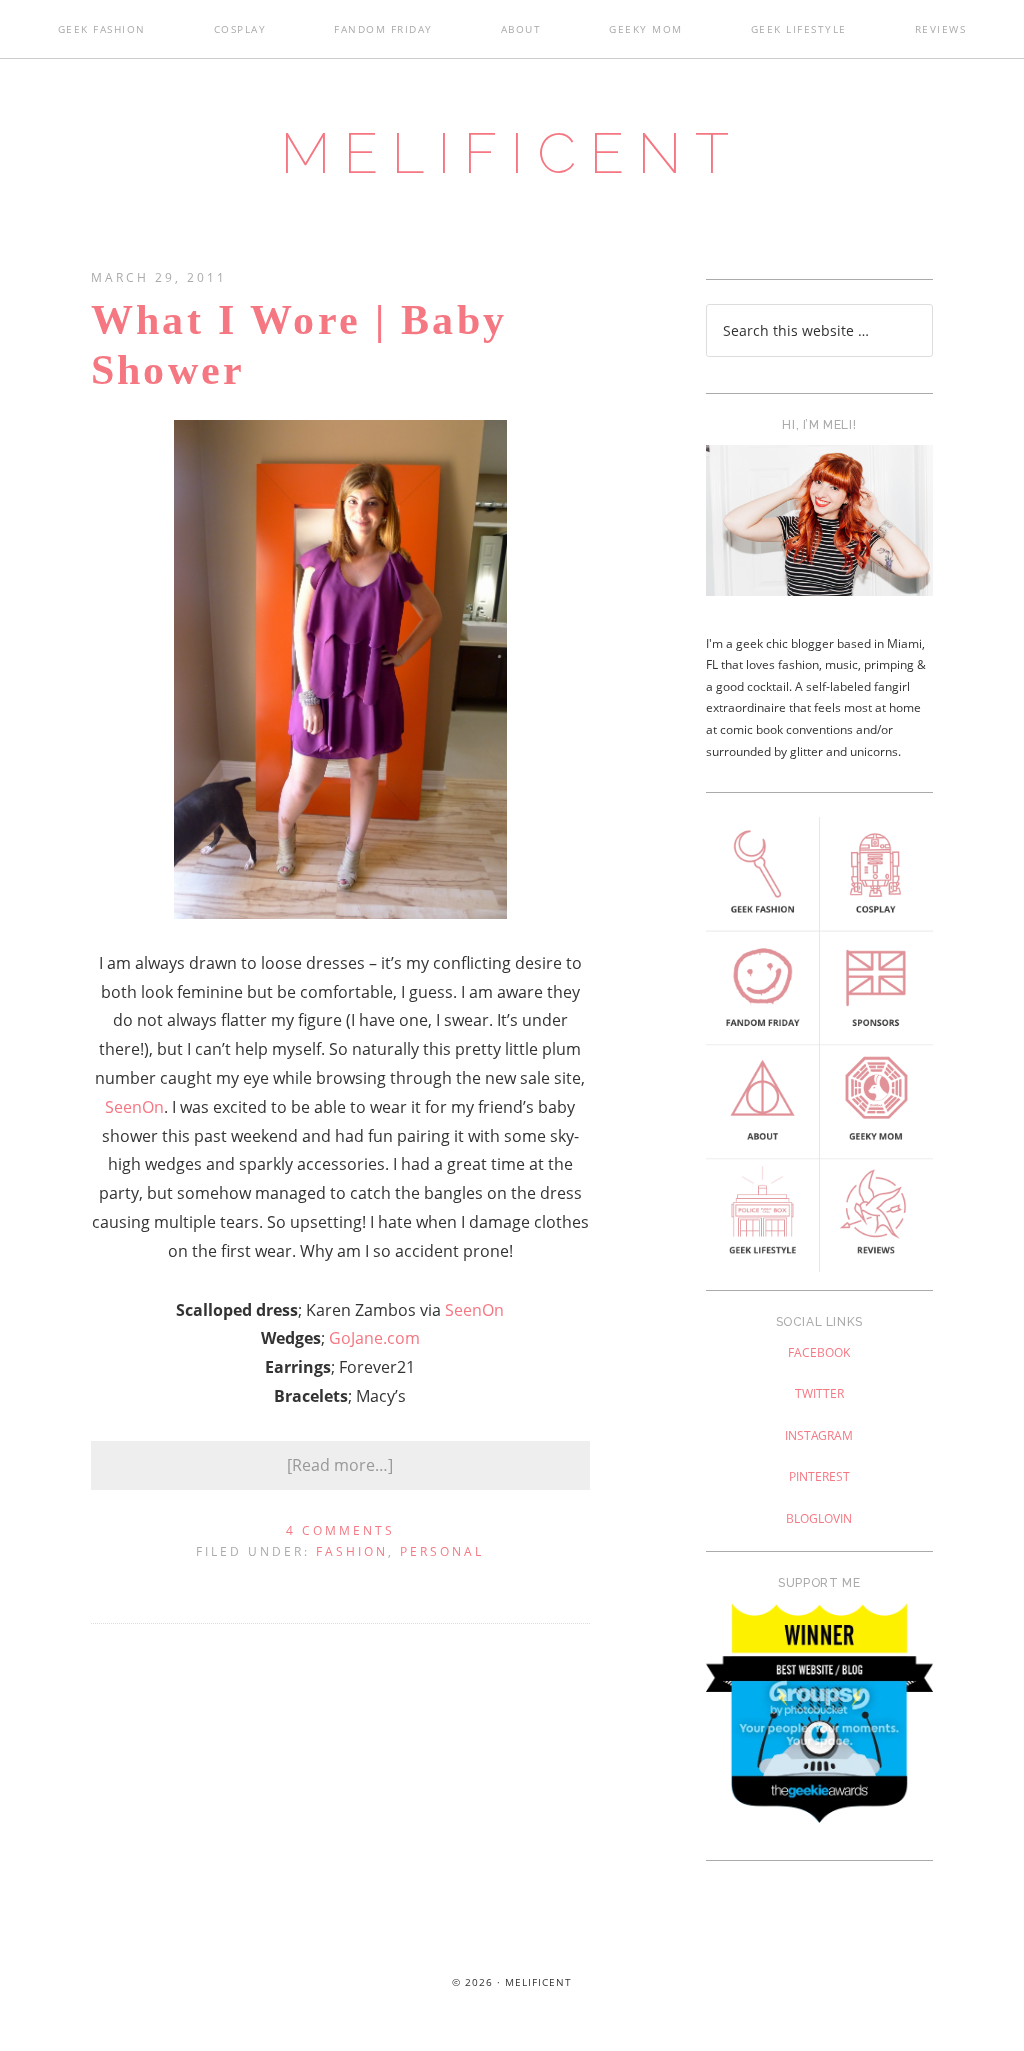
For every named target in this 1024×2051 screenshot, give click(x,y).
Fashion (352, 1551)
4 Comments (340, 1530)
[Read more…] (340, 1465)
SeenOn (134, 1107)
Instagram (819, 1435)
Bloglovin (819, 1518)
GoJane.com (374, 1338)
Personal (442, 1551)
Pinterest (819, 1476)
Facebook (819, 1352)
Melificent (512, 153)
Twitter (819, 1393)
